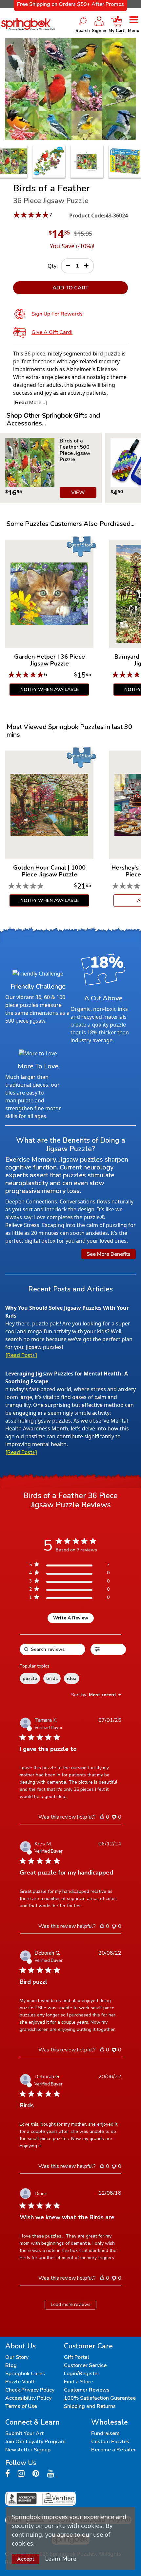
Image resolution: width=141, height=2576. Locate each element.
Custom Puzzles (110, 2442)
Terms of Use (21, 2406)
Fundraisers (105, 2433)
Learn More (61, 2559)
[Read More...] (30, 403)
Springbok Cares (25, 2374)
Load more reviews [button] (71, 2304)
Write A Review (71, 1618)
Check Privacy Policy (30, 2390)
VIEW (78, 493)
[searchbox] (52, 1649)
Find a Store (79, 2382)
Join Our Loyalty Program (35, 2442)
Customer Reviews (87, 2390)
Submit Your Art (24, 2433)
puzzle (30, 1678)
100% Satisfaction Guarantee (100, 2398)
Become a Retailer (113, 2450)
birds (52, 1678)
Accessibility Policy (28, 2398)
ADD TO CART (70, 288)
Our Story (17, 2357)
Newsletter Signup (28, 2450)
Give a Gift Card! (52, 332)
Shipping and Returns (90, 2406)
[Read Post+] (21, 1355)
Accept (26, 2559)
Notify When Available (50, 690)
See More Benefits (109, 1254)
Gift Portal (77, 2357)
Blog (11, 2365)
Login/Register (82, 2374)
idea (72, 1678)
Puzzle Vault (20, 2382)
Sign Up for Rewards (57, 314)
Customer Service (85, 2365)
